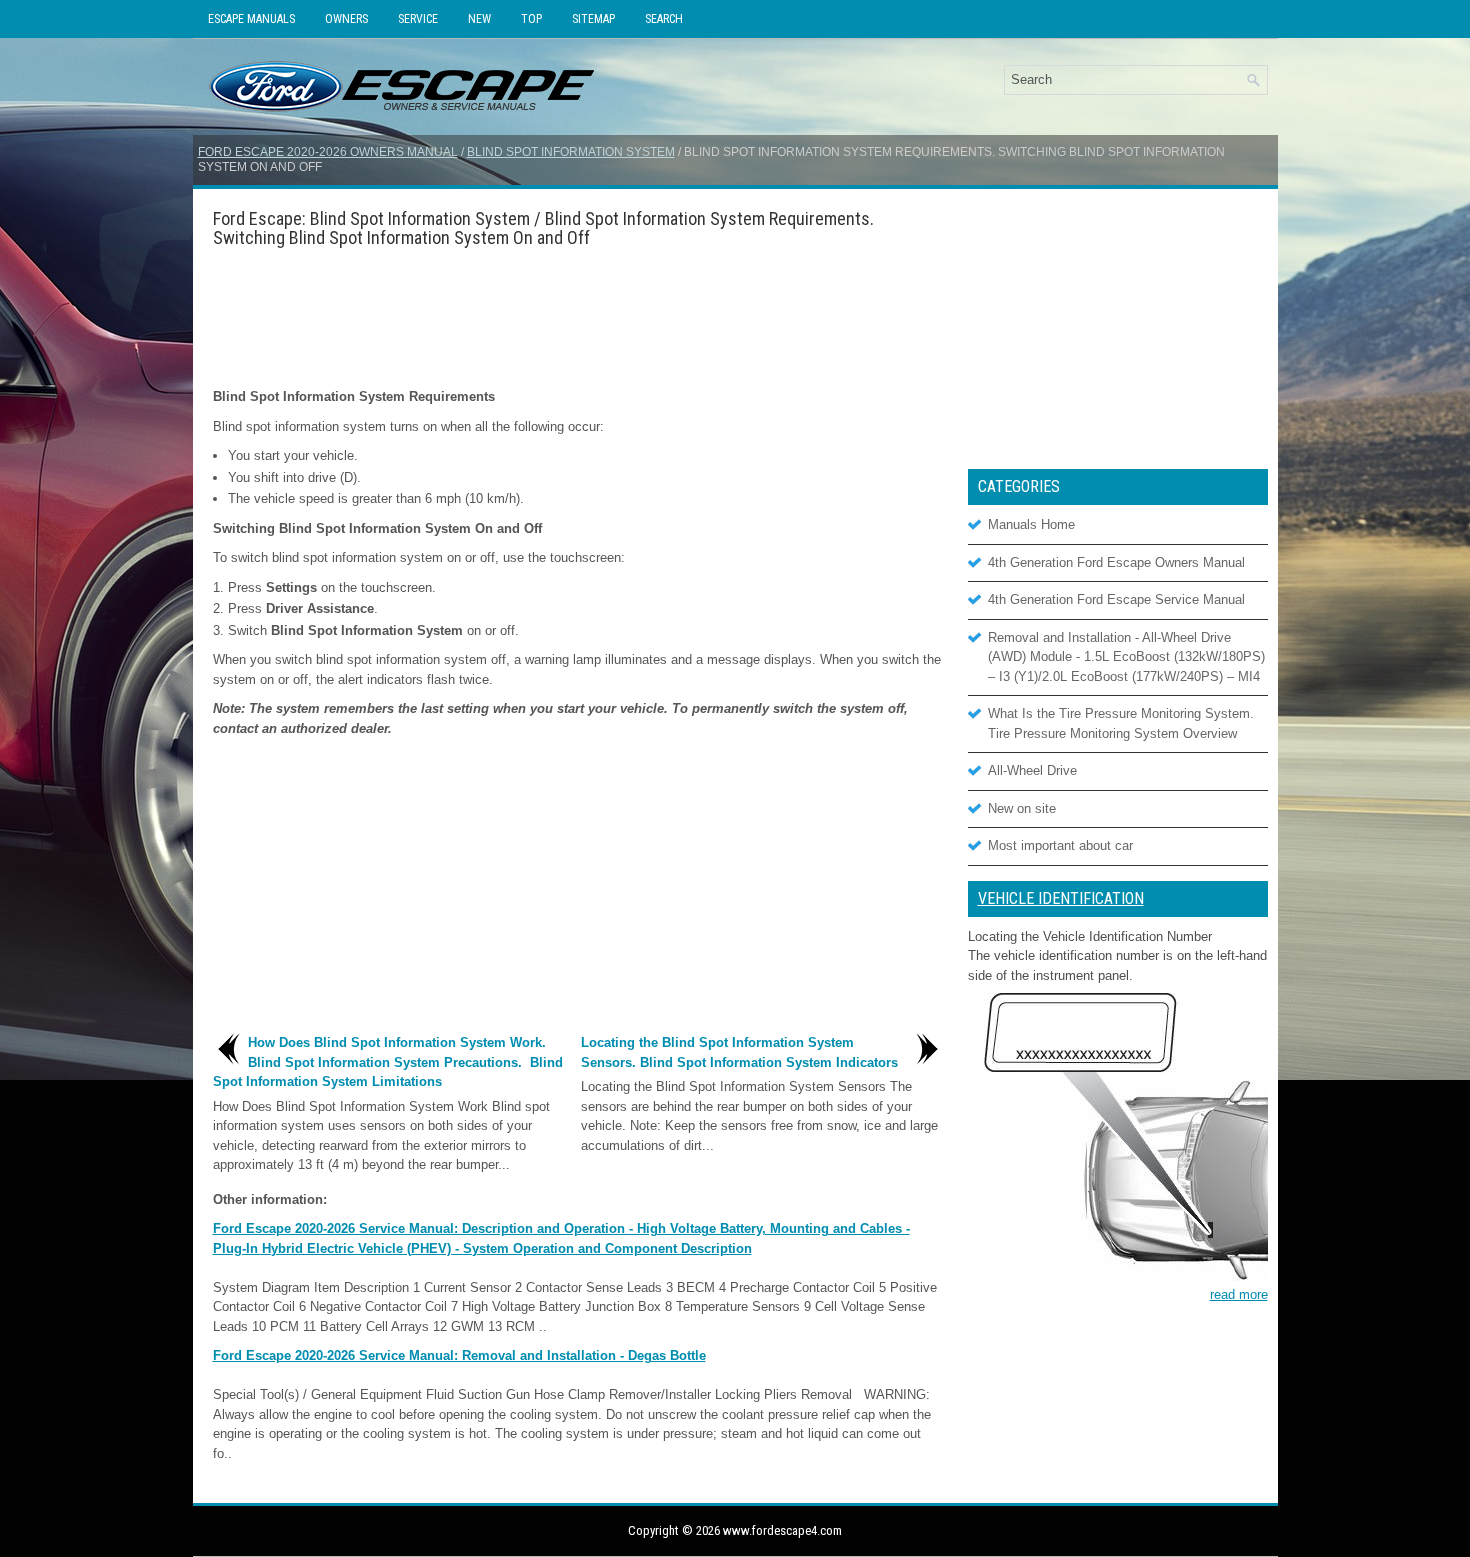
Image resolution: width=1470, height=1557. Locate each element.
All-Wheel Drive (1032, 770)
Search (664, 19)
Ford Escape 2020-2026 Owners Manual (328, 152)
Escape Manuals (251, 19)
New (479, 19)
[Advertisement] (578, 317)
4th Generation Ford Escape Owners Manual (1116, 562)
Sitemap (593, 19)
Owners (346, 19)
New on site (1022, 808)
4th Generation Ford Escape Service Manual (1116, 599)
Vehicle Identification (1061, 898)
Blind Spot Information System (571, 152)
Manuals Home (1031, 524)
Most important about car (1060, 845)
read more (1239, 1294)
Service (418, 19)
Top (531, 19)
